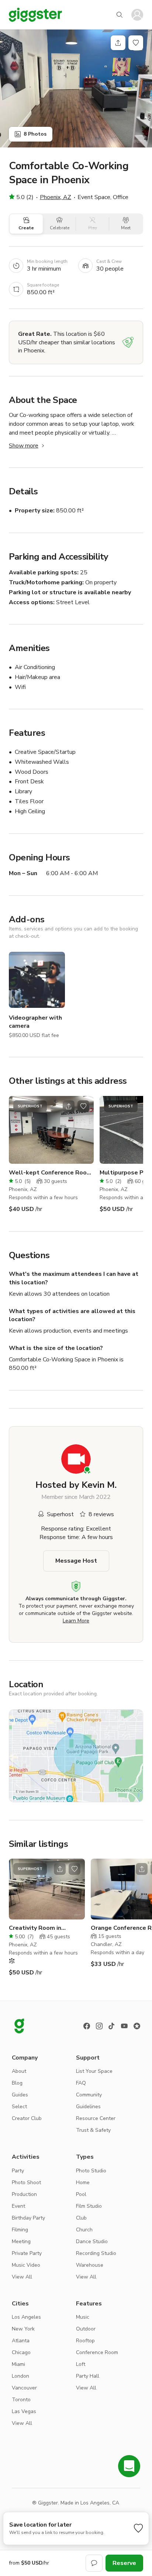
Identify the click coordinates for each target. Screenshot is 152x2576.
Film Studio (89, 2206)
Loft (81, 2364)
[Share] (118, 43)
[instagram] (99, 2026)
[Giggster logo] (19, 2026)
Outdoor (86, 2329)
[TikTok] (112, 2026)
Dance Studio (92, 2241)
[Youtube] (124, 2026)
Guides (20, 2095)
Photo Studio (91, 2171)
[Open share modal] (69, 1106)
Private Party (27, 2253)
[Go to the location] (51, 1130)
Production (24, 2194)
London (20, 2376)
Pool (81, 2194)
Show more (24, 446)
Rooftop (85, 2341)
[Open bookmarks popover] (136, 43)
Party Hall (88, 2376)
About (19, 2071)
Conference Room (97, 2352)
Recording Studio (96, 2253)
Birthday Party (28, 2218)
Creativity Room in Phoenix (35, 1928)
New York (23, 2329)
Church (84, 2230)
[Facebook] (87, 2026)
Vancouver (24, 2388)
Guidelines (88, 2107)
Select (19, 2107)
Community (89, 2095)
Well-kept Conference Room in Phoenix (51, 1173)
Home (83, 2182)
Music (83, 2317)
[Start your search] (120, 15)
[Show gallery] (76, 88)
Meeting (21, 2241)
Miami (18, 2364)
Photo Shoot (26, 2182)
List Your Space (94, 2071)
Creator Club (27, 2118)
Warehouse (90, 2265)
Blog (17, 2083)
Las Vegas (24, 2411)
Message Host (76, 1561)
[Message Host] (94, 2563)
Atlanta (21, 2341)
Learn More (76, 1621)
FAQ (81, 2083)
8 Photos (35, 134)
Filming (20, 2230)
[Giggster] (35, 15)
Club (81, 2218)
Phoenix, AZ (56, 197)
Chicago (21, 2352)
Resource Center (96, 2118)
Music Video (26, 2265)
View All (22, 2277)
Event (18, 2206)
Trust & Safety (93, 2130)
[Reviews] (137, 2026)
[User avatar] (137, 15)
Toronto (21, 2400)
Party (18, 2171)
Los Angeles (26, 2317)
